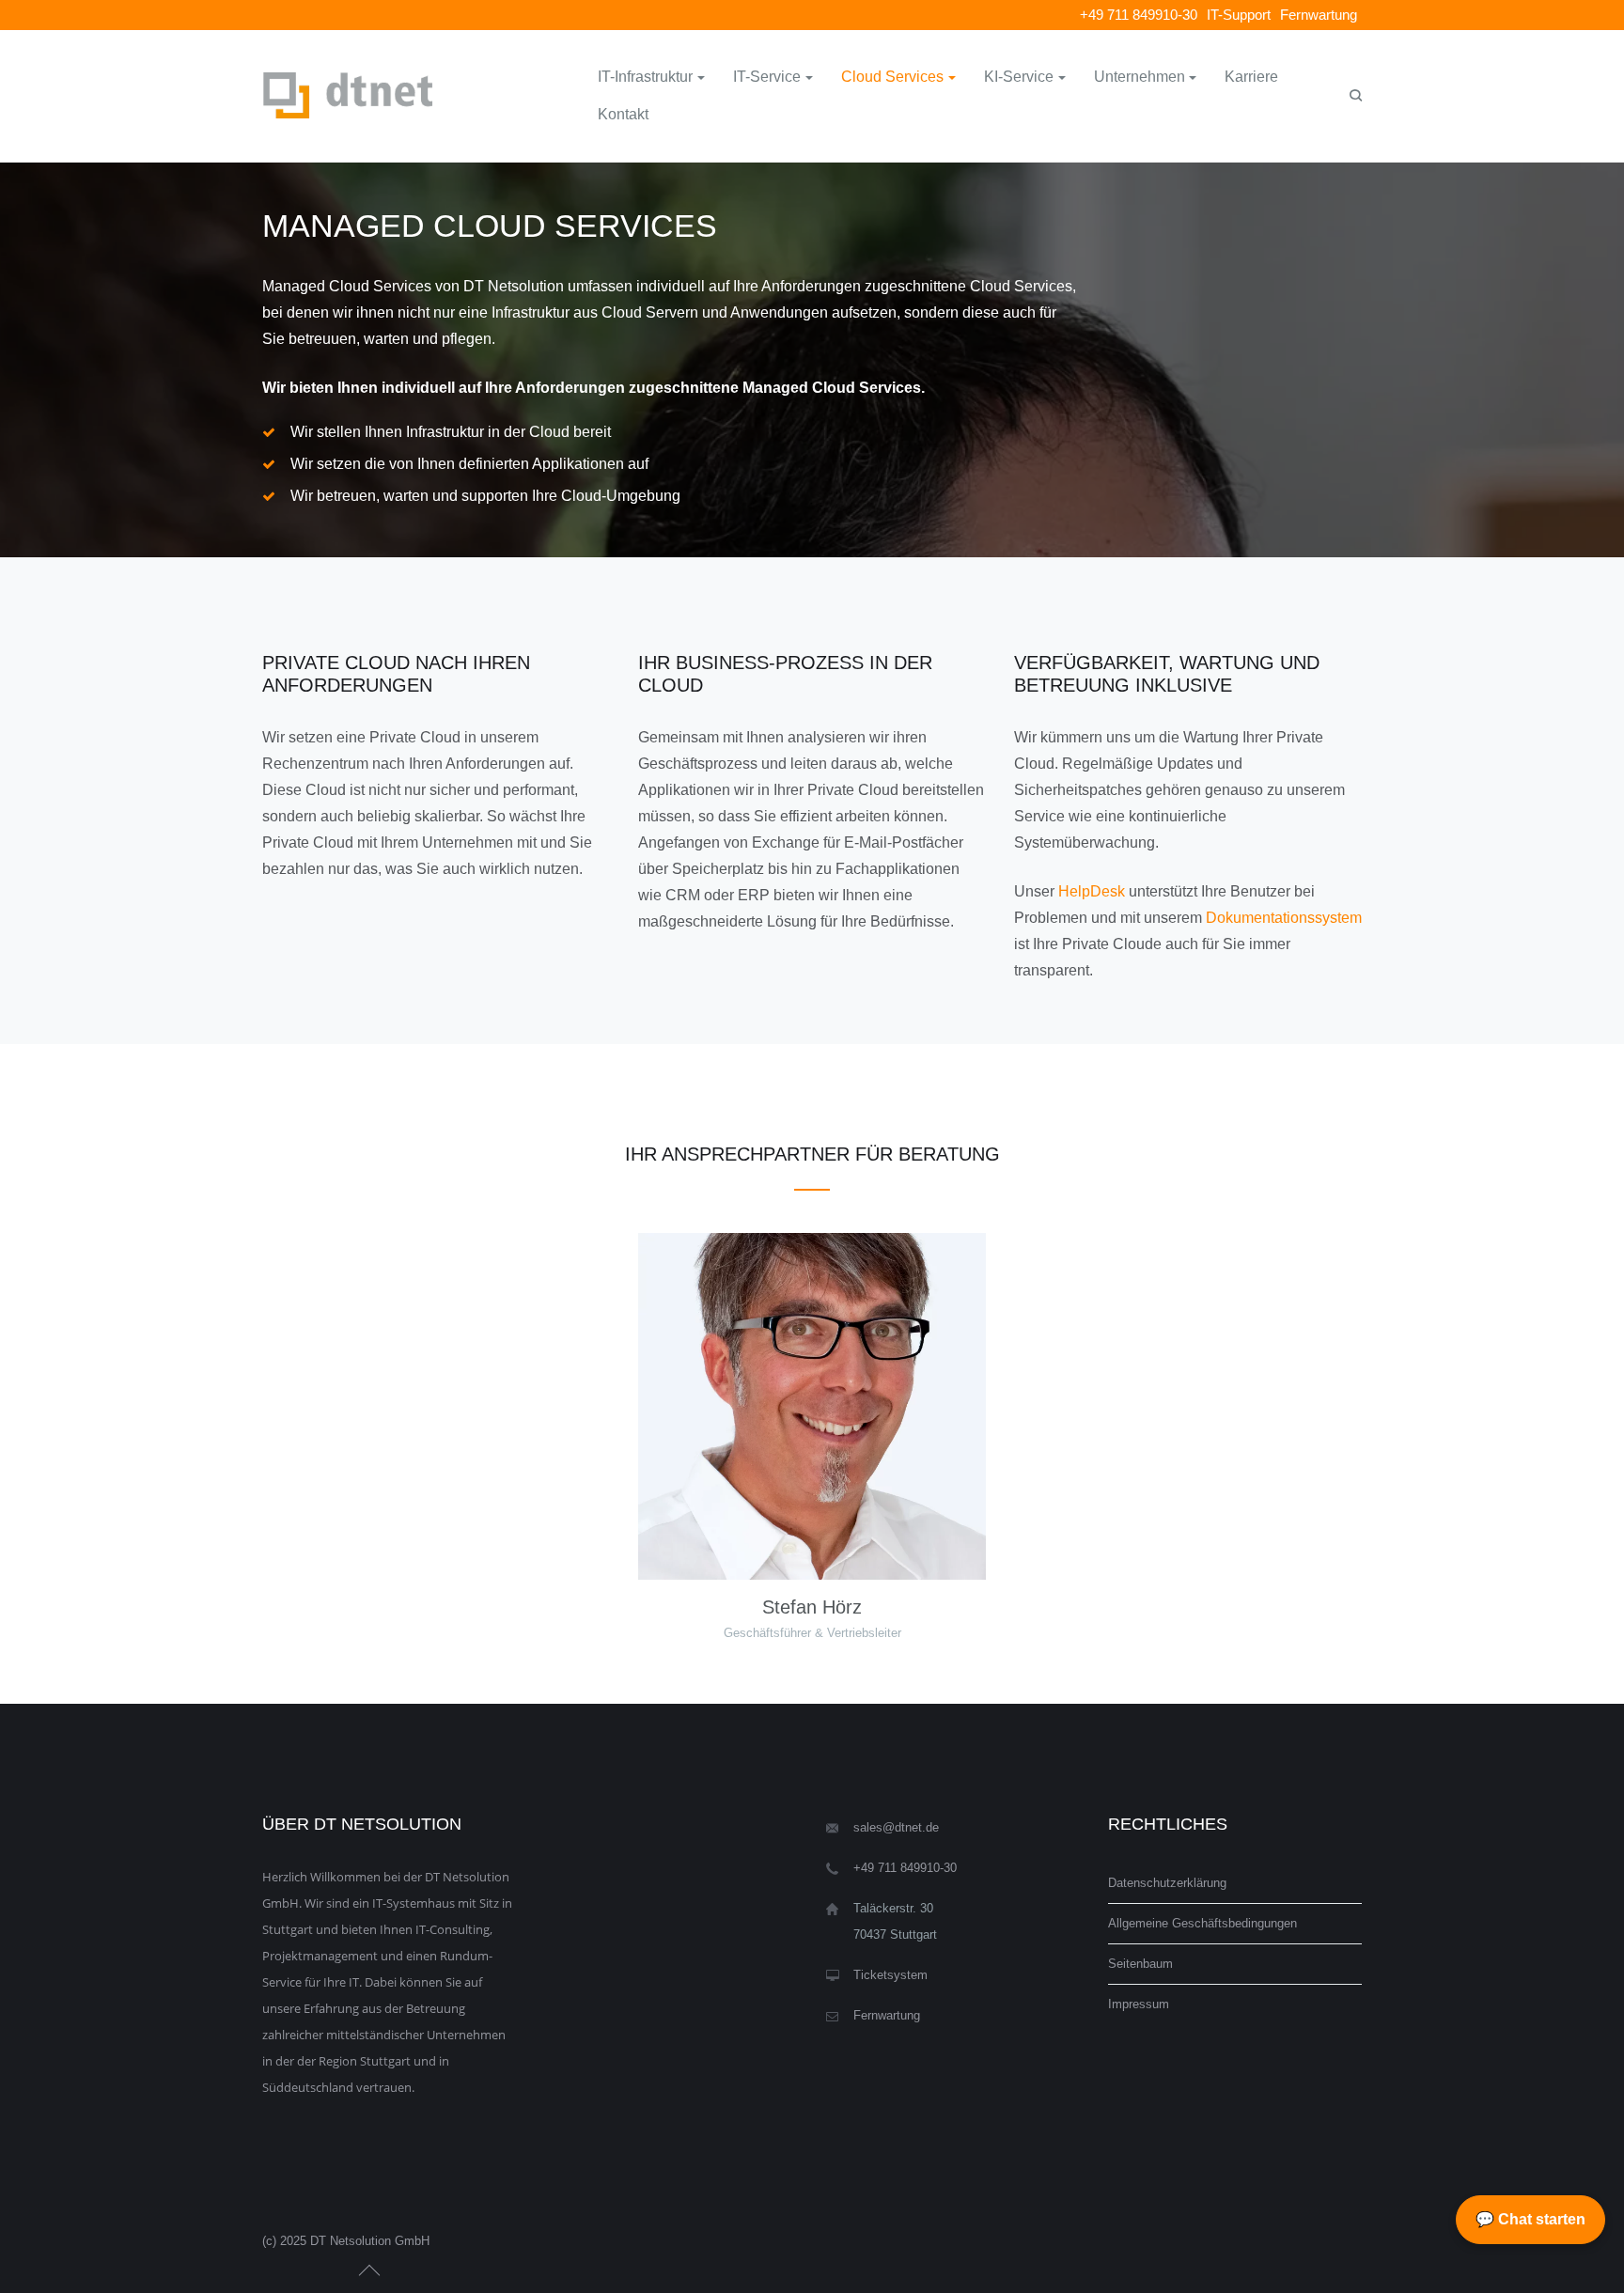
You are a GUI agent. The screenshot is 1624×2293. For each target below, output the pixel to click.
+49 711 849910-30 (1139, 15)
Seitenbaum (1140, 1964)
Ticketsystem (890, 1975)
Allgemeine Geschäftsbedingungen (1202, 1923)
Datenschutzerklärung (1167, 1883)
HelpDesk (1092, 891)
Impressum (1139, 2004)
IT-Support (1239, 15)
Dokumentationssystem (1284, 918)
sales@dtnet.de (896, 1827)
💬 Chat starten (1530, 2219)
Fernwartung (1319, 15)
